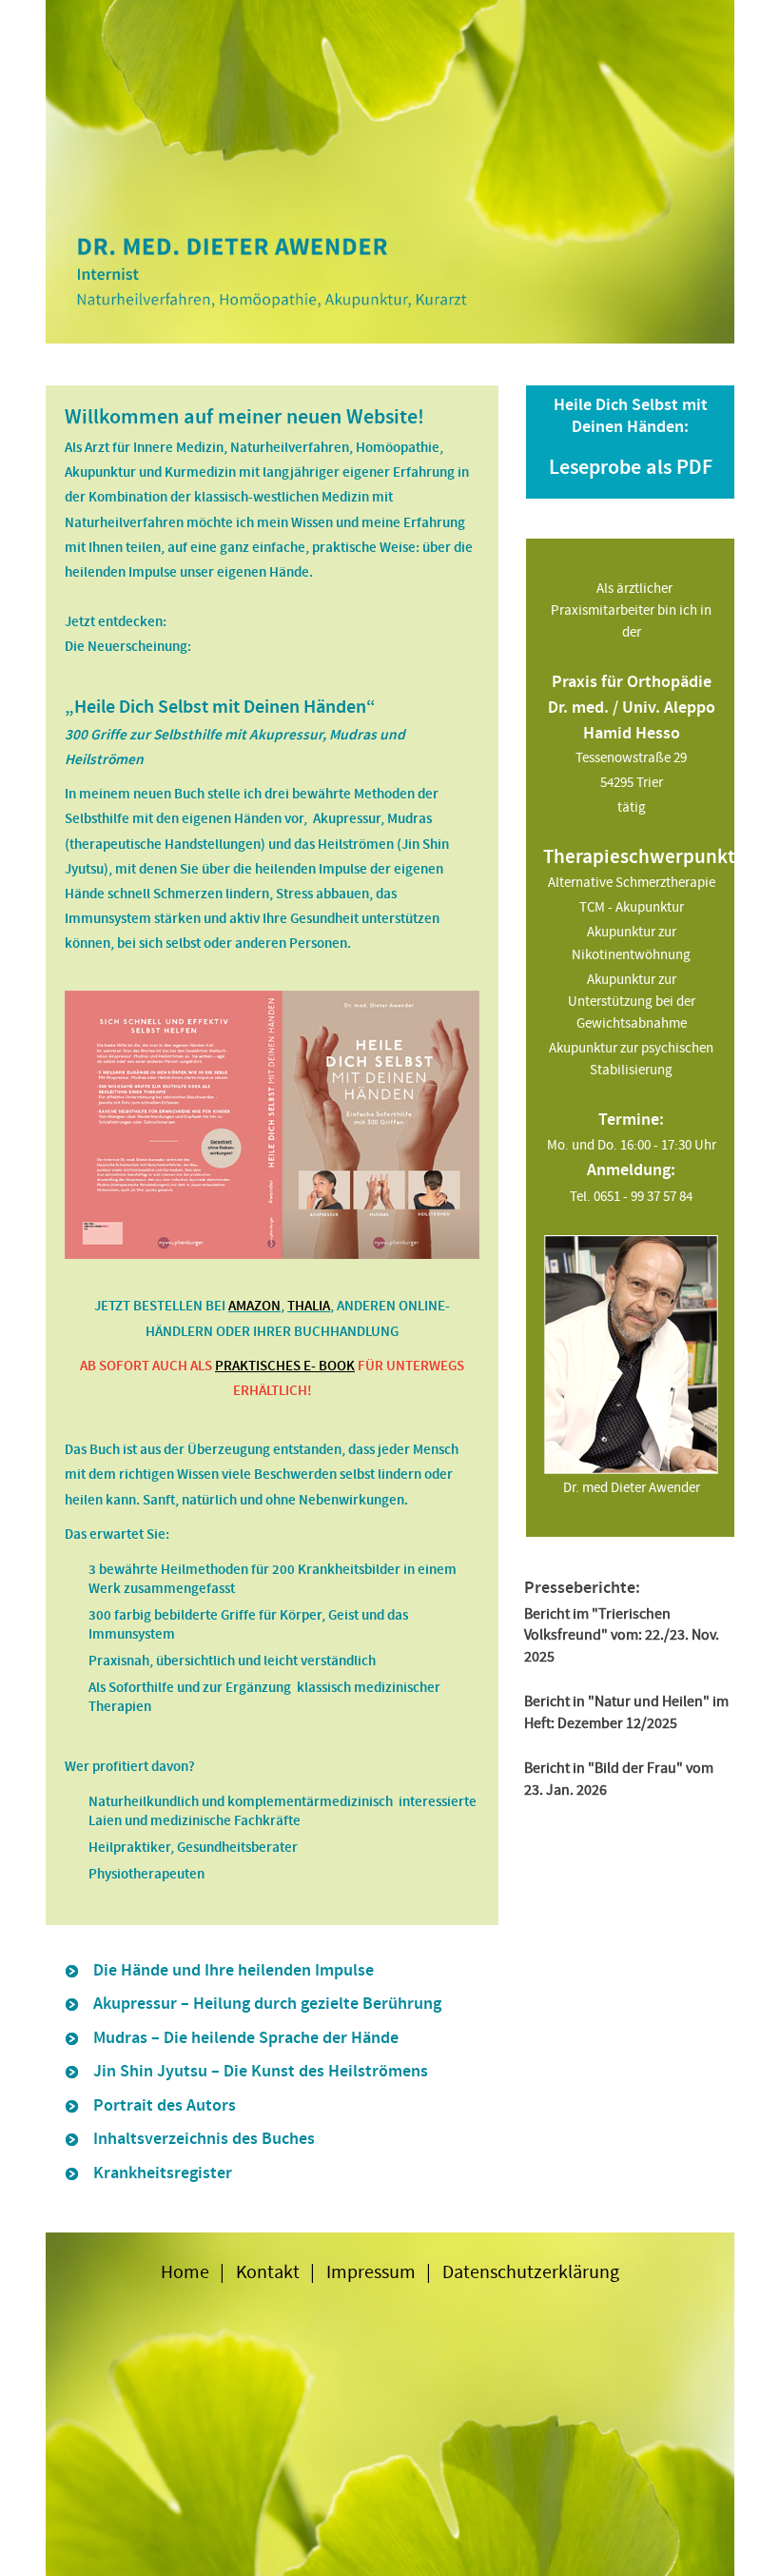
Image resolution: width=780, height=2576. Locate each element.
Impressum (371, 2272)
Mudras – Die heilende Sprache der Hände (246, 2038)
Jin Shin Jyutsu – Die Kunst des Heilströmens (261, 2072)
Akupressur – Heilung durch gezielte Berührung (267, 2004)
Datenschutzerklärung (531, 2272)
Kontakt (268, 2272)
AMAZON (254, 1306)
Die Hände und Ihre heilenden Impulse (234, 1971)
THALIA (309, 1306)
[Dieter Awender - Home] (390, 171)
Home (185, 2272)
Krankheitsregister (163, 2173)
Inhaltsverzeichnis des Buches (204, 2139)
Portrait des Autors (165, 2106)
